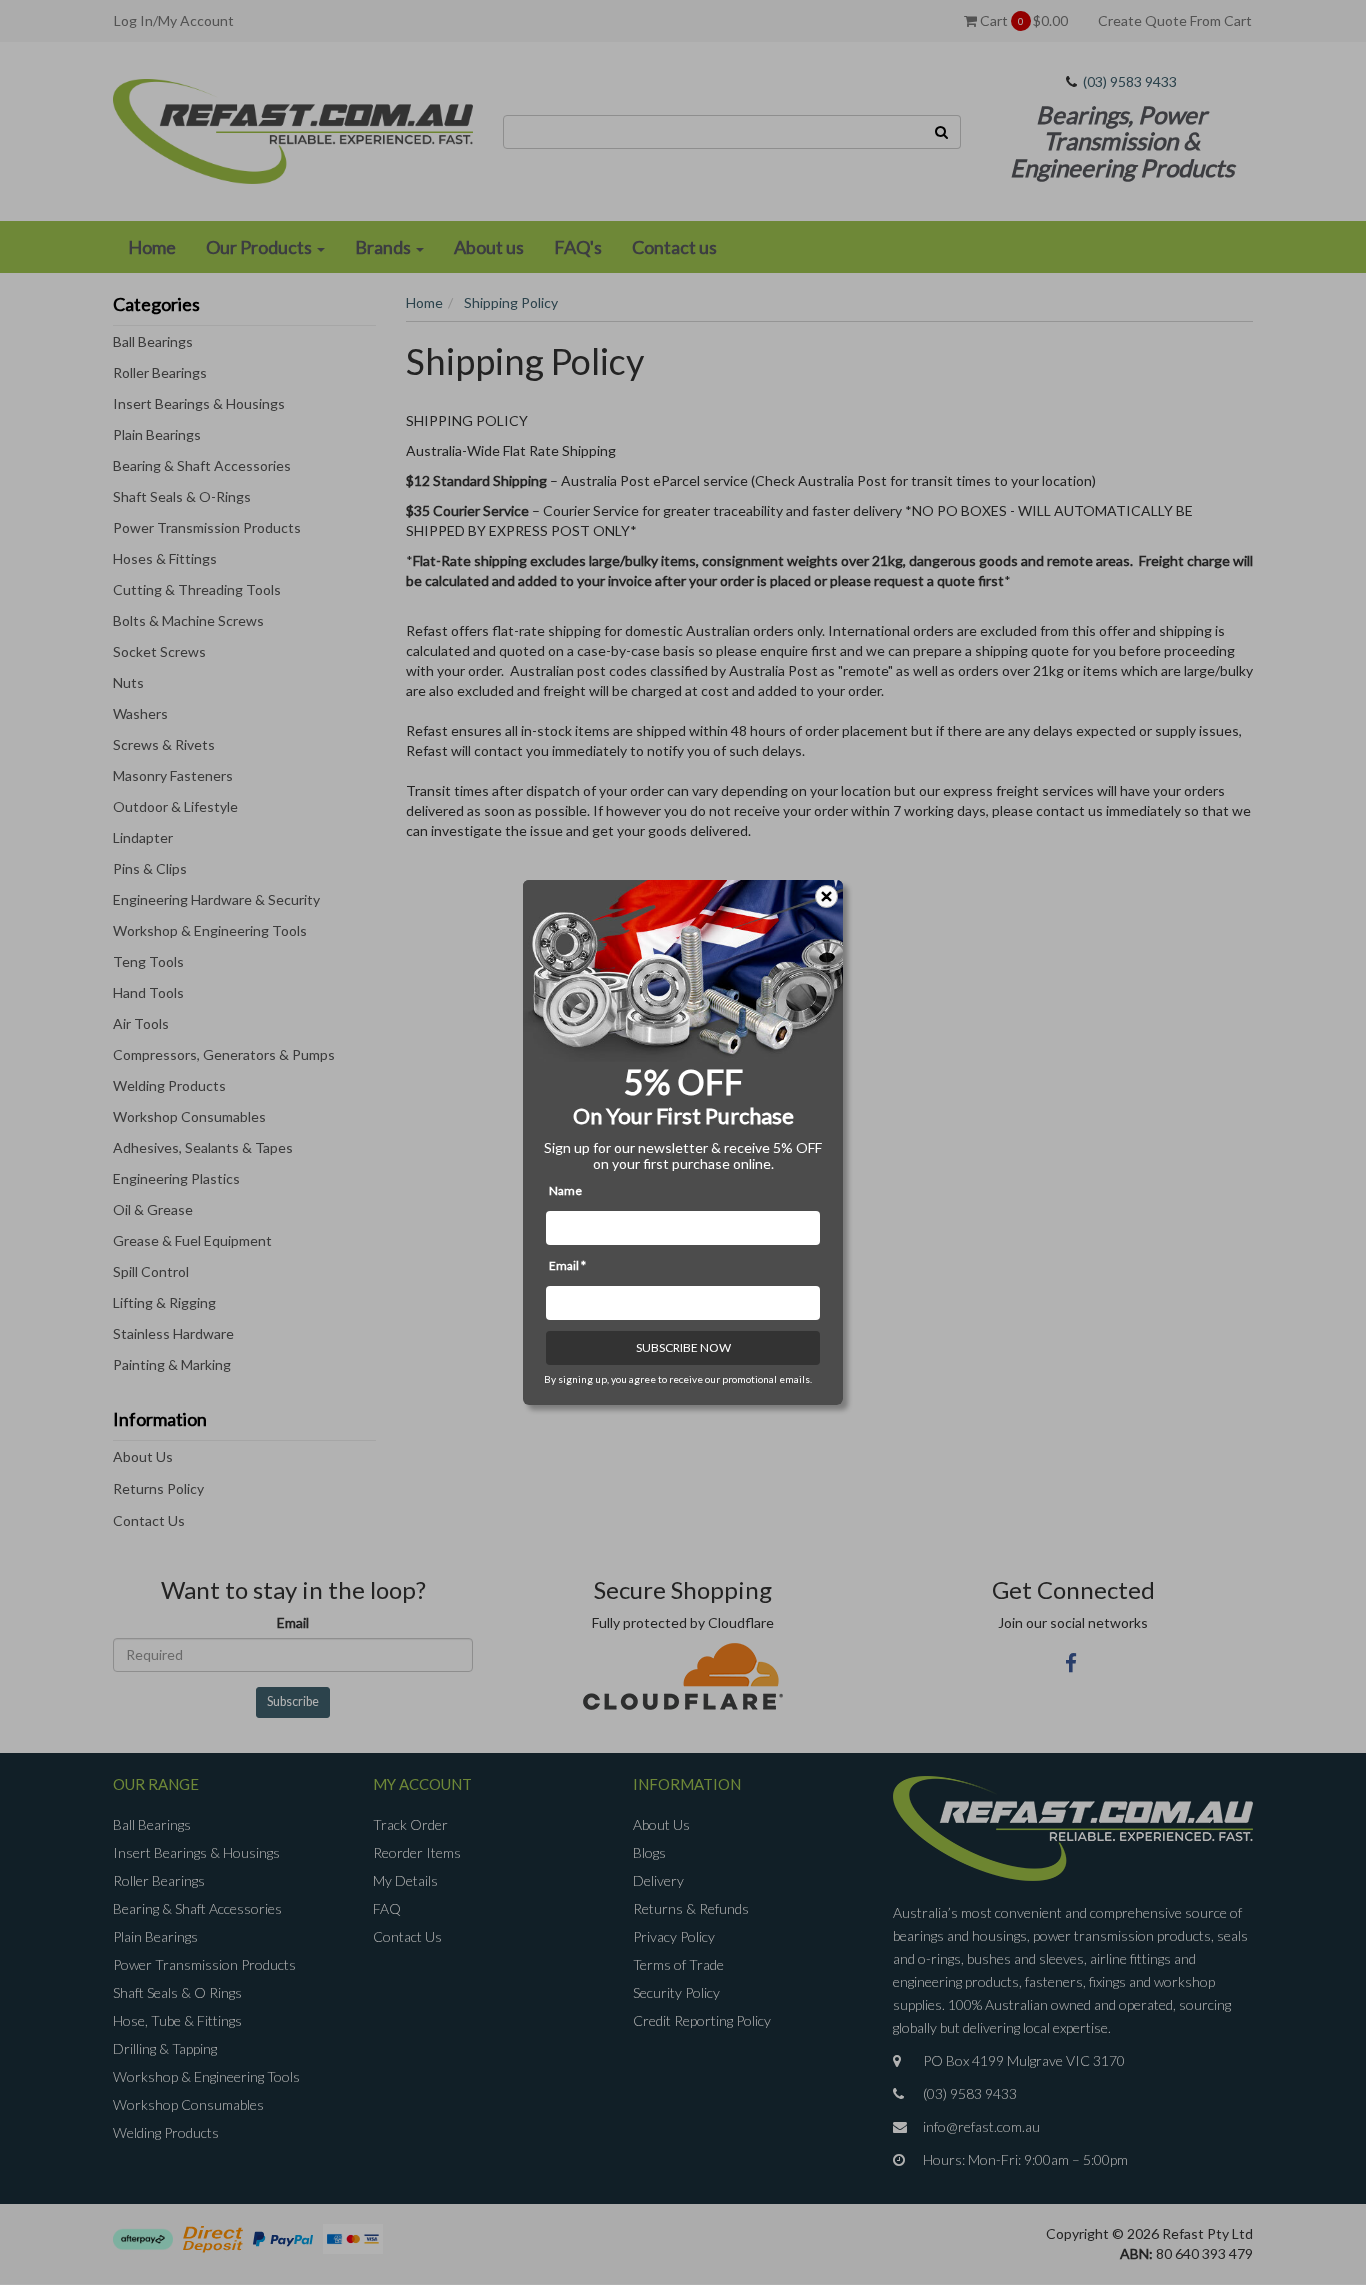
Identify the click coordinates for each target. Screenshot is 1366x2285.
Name (565, 1190)
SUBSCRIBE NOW (683, 1347)
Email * (567, 1265)
